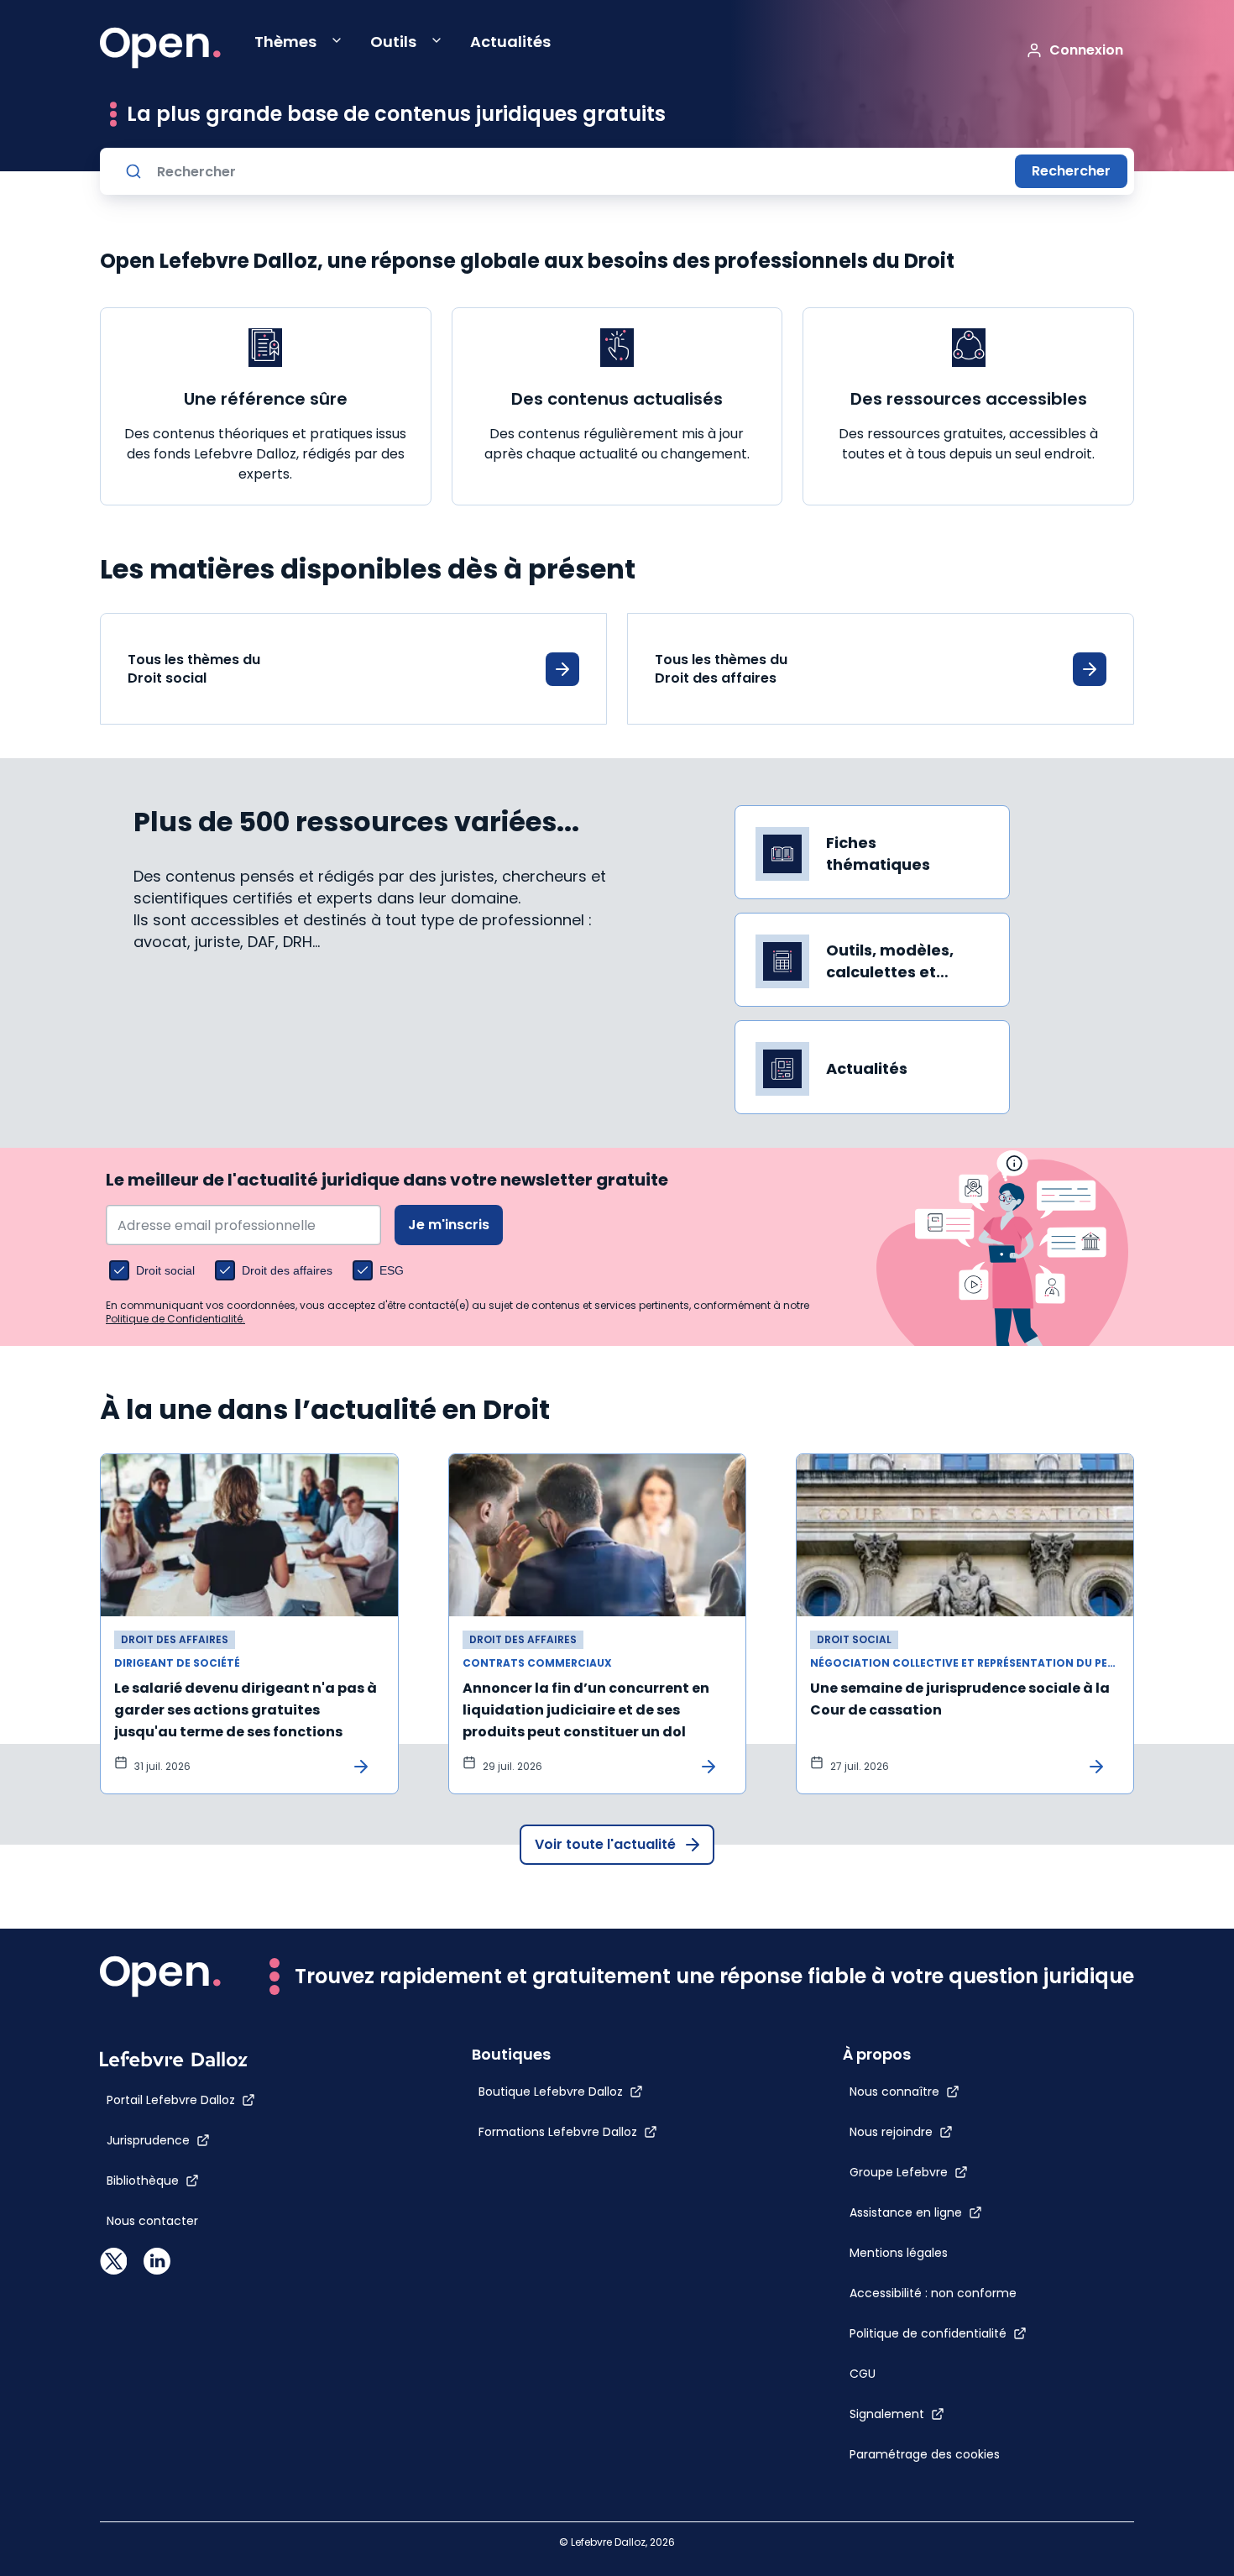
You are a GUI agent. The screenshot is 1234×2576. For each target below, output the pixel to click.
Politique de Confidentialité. (175, 1319)
